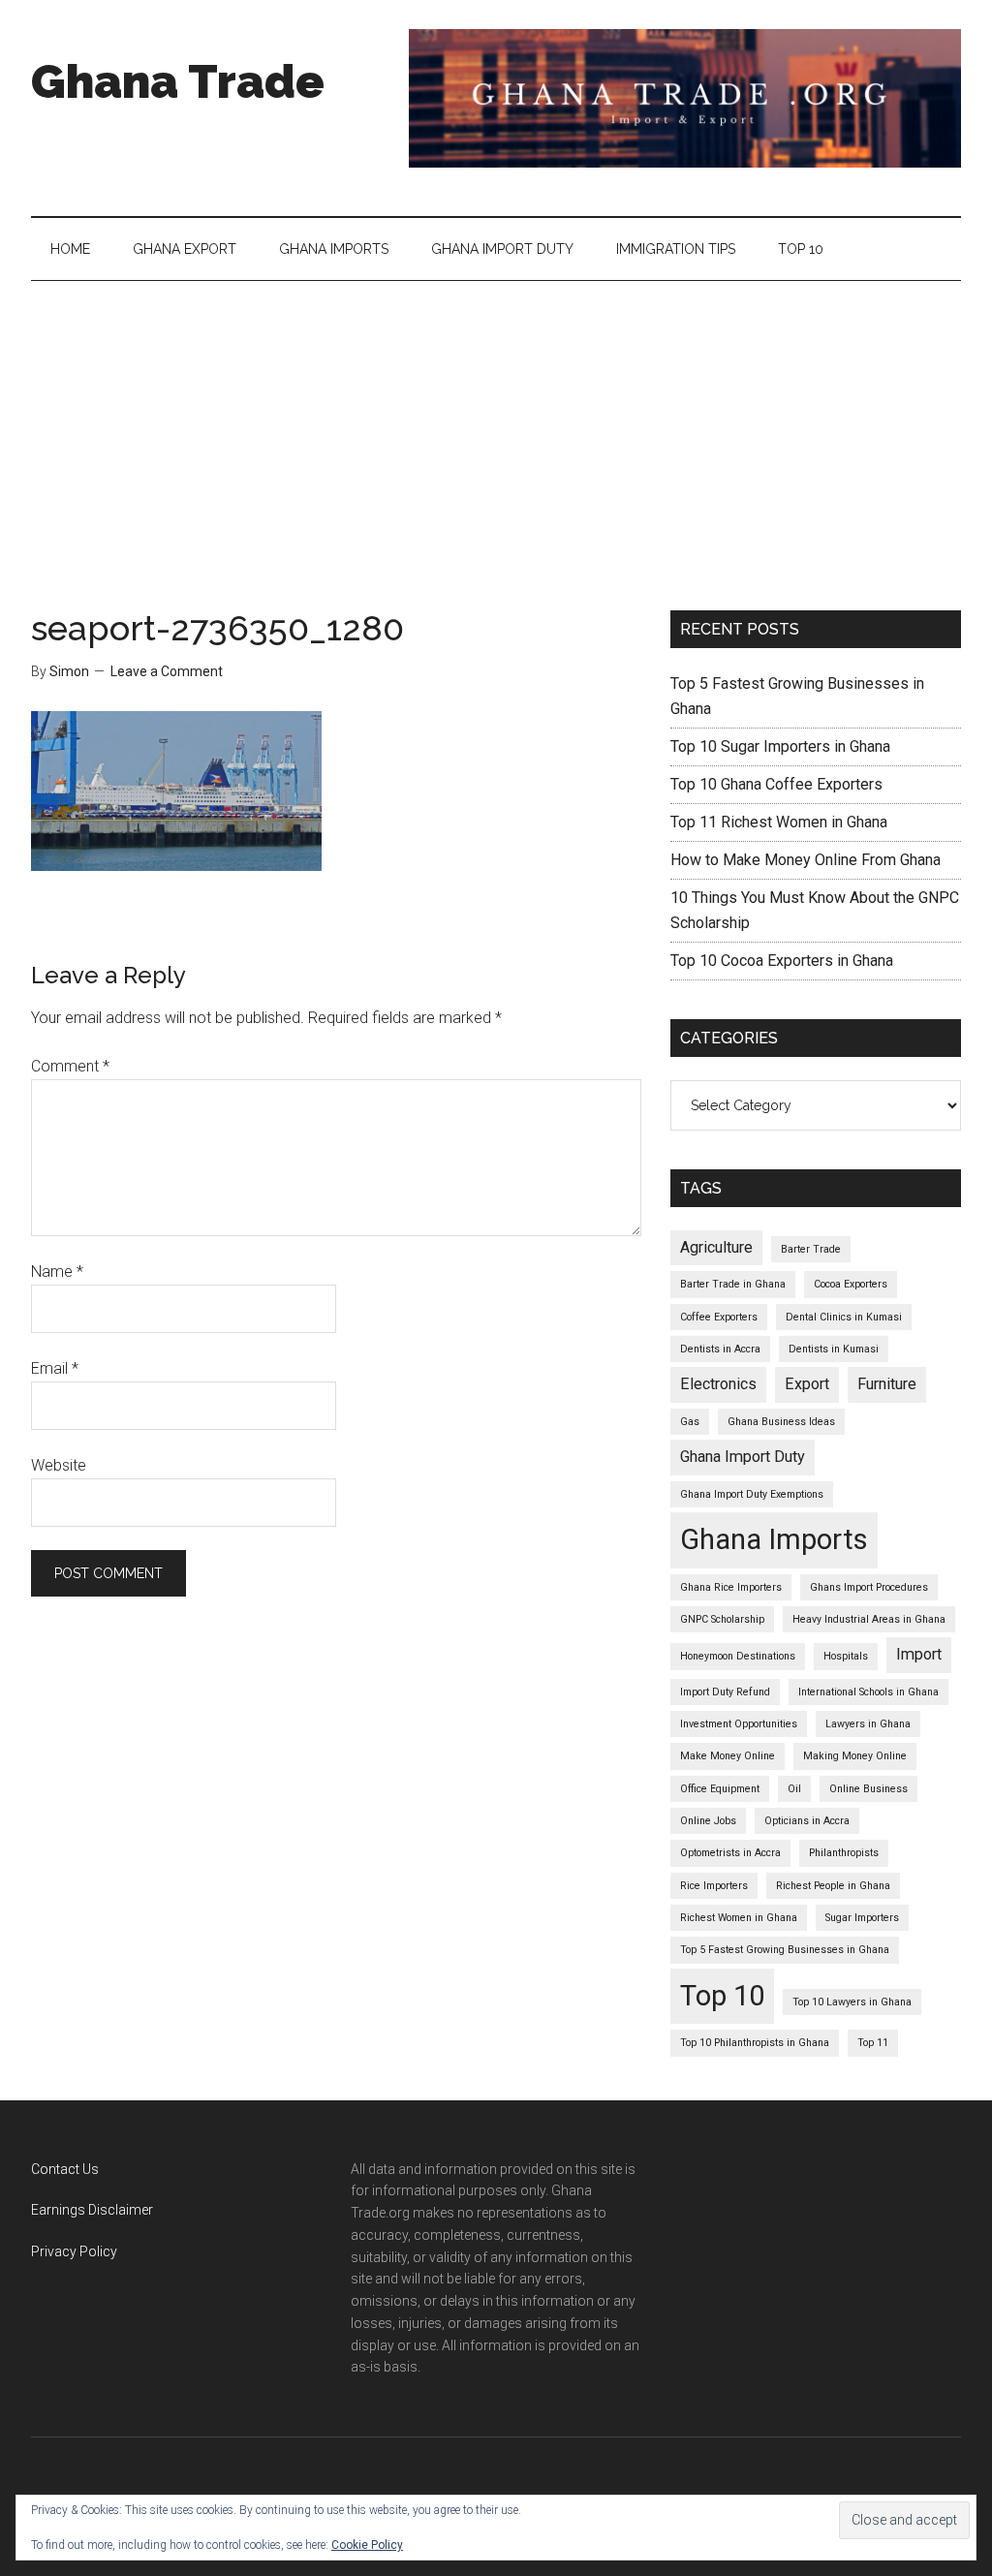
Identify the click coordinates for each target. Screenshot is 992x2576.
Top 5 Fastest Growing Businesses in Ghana (785, 1950)
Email (55, 1368)
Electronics (718, 1384)
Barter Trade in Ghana (733, 1284)
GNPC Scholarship (722, 1619)
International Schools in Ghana (868, 1692)
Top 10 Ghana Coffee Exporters (776, 784)
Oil (794, 1789)
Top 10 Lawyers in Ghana (852, 2002)
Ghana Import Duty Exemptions (752, 1494)
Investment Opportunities (739, 1724)
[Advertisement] (496, 426)
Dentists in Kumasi (834, 1349)
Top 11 (873, 2043)
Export (807, 1384)
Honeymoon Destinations (738, 1656)
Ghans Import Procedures (869, 1587)
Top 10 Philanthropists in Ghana (755, 2043)
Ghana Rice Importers (731, 1587)
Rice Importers (714, 1886)
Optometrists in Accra (730, 1853)
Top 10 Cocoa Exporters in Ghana (782, 961)
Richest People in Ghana (833, 1886)
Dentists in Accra (720, 1349)
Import (919, 1654)
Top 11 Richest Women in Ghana (779, 822)
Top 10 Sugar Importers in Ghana (780, 746)
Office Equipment (720, 1789)
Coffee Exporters (719, 1317)
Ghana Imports (774, 1539)
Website (59, 1465)
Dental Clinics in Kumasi (844, 1317)
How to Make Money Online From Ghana (806, 860)
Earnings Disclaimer (92, 2210)
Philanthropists (844, 1853)
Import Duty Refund (725, 1692)
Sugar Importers (862, 1918)
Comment (70, 1066)
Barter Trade (811, 1249)
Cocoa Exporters (851, 1284)
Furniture (887, 1384)
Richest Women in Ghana (739, 1918)
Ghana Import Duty (743, 1457)
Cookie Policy (367, 2545)
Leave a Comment (167, 671)
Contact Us (65, 2169)
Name (57, 1272)
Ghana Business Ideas (781, 1422)
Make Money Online (728, 1756)
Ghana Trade (178, 81)
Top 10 (722, 1996)
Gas (690, 1422)
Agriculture (716, 1247)
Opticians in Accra (807, 1821)
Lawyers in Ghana (868, 1724)
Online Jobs (708, 1821)
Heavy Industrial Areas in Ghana (869, 1619)
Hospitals (846, 1656)
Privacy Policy (74, 2251)
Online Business (868, 1789)
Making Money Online (855, 1756)
